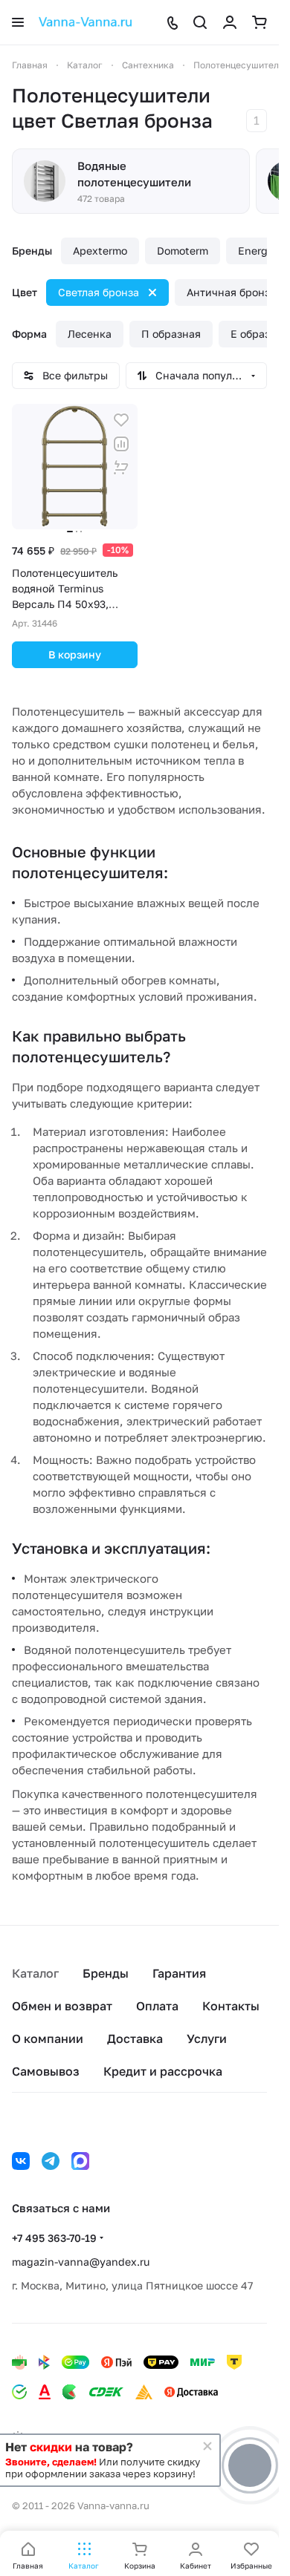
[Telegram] (51, 2161)
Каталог (35, 1973)
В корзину (75, 654)
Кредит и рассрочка (163, 2071)
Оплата (157, 2006)
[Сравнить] (121, 444)
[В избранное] (121, 420)
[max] (80, 2161)
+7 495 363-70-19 (54, 2238)
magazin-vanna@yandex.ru (81, 2262)
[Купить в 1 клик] (121, 468)
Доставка (135, 2039)
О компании (48, 2039)
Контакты (231, 2006)
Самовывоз (46, 2071)
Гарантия (179, 1973)
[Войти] (230, 22)
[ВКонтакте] (21, 2161)
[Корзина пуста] (260, 22)
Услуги (207, 2039)
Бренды (106, 1973)
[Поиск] (200, 22)
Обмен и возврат (62, 2006)
